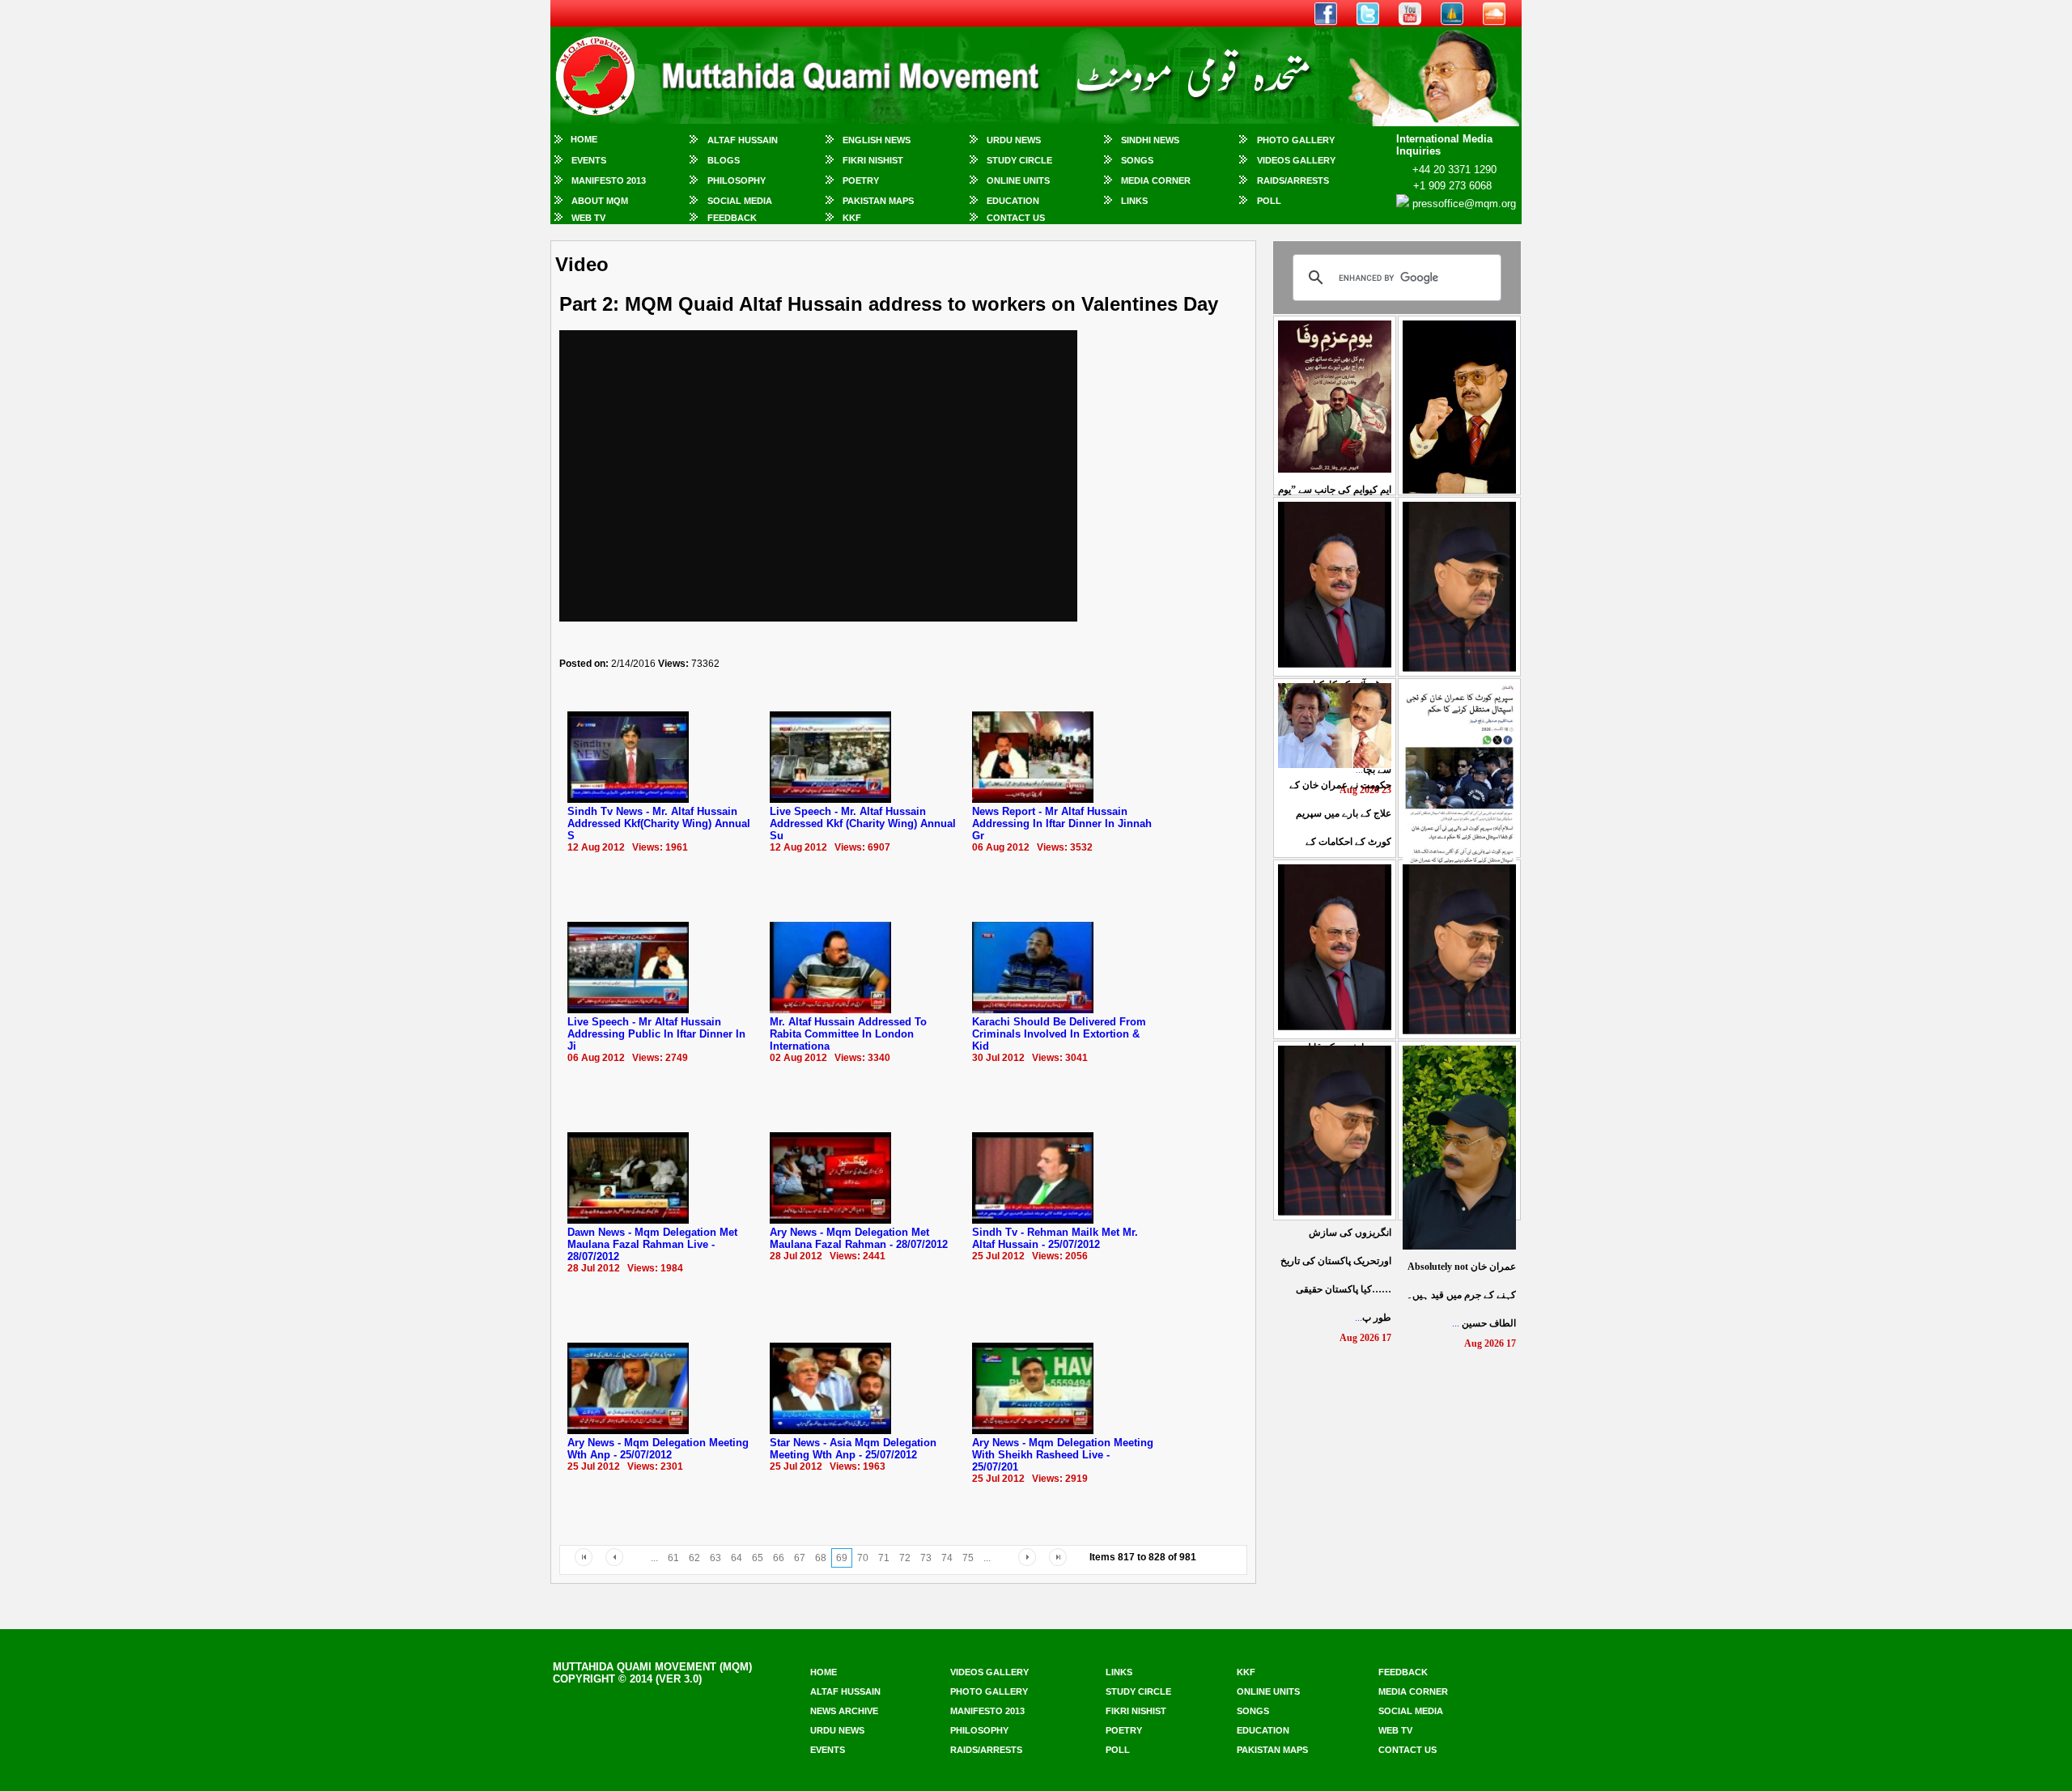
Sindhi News (1150, 140)
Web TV (588, 218)
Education (1013, 201)
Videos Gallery (1296, 160)
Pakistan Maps (878, 201)
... (1461, 1295)
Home (584, 139)
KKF (852, 218)
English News (877, 140)
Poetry (861, 180)
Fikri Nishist (873, 160)
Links (1134, 201)
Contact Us (1016, 218)
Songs (1137, 160)
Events (589, 160)
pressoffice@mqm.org (1464, 204)
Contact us (1408, 1750)
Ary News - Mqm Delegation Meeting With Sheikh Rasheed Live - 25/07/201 (1063, 1455)
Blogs (724, 160)
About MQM (600, 201)
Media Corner (1156, 180)
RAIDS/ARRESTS (1293, 180)
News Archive (844, 1711)
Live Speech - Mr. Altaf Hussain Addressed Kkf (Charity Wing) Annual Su (863, 823)
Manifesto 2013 (609, 180)
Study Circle (1019, 160)
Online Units (1018, 180)
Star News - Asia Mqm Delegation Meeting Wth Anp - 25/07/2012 (853, 1449)
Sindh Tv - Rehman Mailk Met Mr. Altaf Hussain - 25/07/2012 (1055, 1238)
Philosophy (737, 180)
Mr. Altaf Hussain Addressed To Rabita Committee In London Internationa (848, 1034)
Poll (1269, 201)
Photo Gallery (1296, 140)
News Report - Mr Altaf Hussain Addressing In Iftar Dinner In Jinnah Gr (1062, 823)
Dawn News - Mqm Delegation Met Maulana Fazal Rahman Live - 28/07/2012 (652, 1244)
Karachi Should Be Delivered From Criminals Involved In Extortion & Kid (1059, 1034)
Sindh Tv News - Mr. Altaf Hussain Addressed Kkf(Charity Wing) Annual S (659, 823)
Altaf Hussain (743, 140)
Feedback (732, 218)
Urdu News (1014, 140)
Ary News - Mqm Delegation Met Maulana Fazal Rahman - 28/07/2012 (859, 1238)
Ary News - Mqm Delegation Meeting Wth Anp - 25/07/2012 (658, 1449)
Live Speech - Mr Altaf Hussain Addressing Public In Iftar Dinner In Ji (656, 1034)
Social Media (740, 201)
